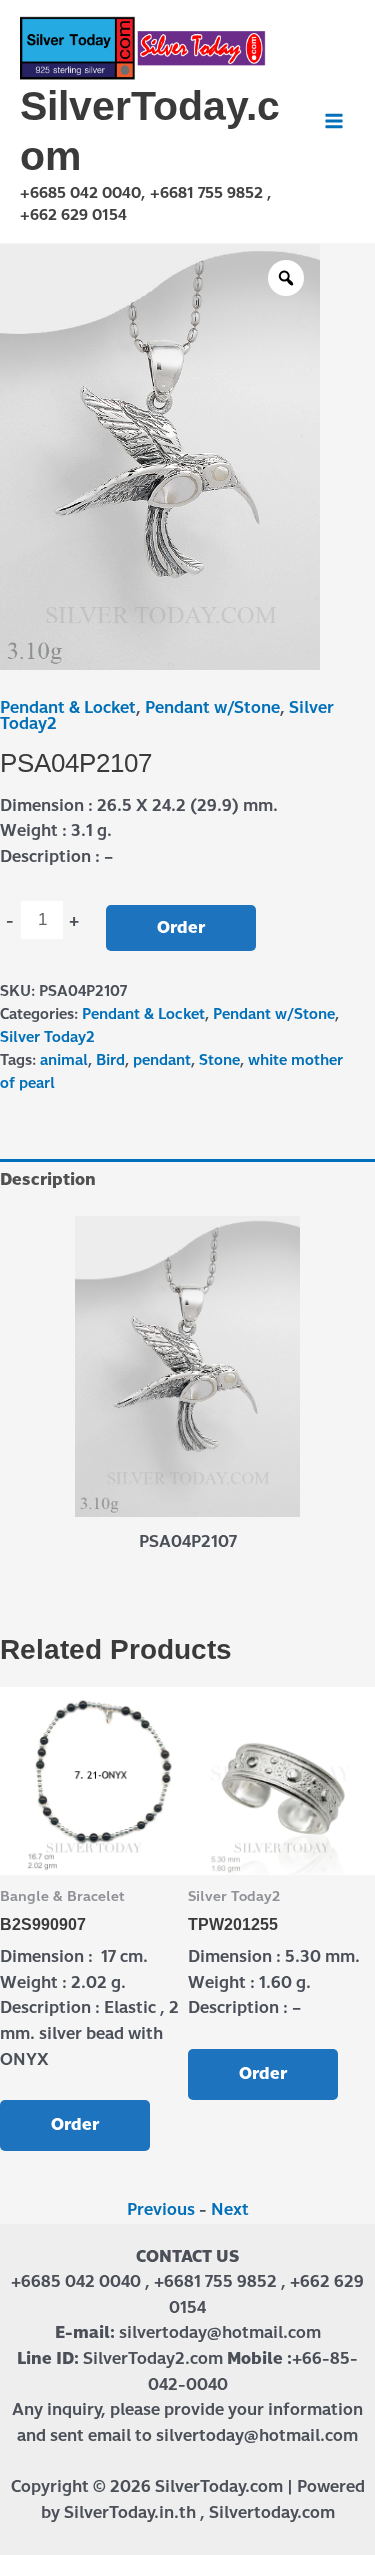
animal (64, 1060)
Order (181, 927)
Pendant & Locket (68, 707)
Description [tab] (48, 1179)
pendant (162, 1060)
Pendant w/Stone (212, 707)
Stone (219, 1060)
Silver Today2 (47, 1037)
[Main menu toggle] (334, 121)
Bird (110, 1060)
